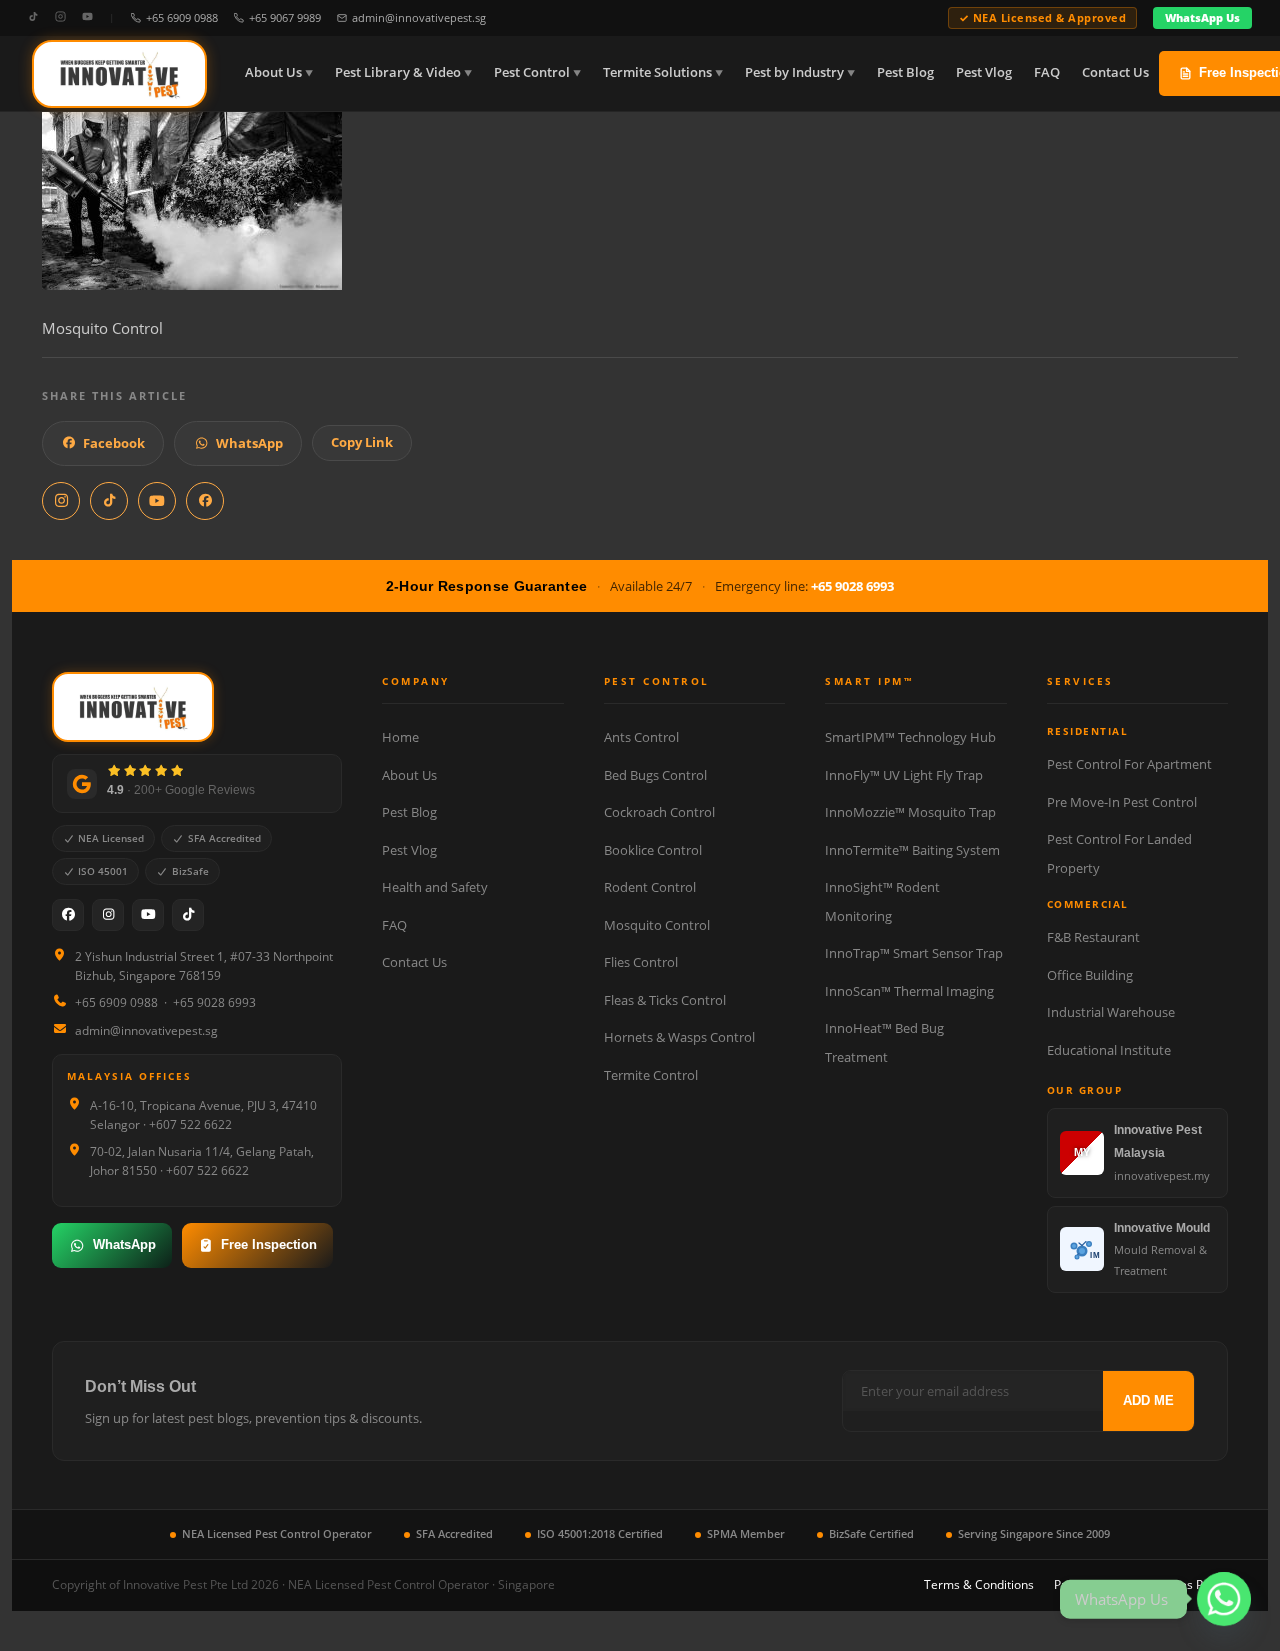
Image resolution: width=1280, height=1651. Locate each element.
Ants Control (641, 737)
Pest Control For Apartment (1129, 764)
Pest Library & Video (398, 72)
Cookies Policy (1188, 1584)
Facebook (114, 443)
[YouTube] (87, 17)
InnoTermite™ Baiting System (912, 850)
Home (400, 737)
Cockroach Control (659, 812)
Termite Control (651, 1075)
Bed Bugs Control (655, 775)
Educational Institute (1109, 1050)
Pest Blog (905, 72)
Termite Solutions (657, 72)
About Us (273, 72)
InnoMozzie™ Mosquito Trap (910, 812)
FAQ (1047, 72)
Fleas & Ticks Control (665, 1000)
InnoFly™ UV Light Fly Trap (904, 775)
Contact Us (1115, 72)
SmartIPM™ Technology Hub (910, 737)
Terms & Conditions (979, 1584)
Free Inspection (269, 1244)
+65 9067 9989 (285, 17)
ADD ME (1148, 1400)
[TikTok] (33, 17)
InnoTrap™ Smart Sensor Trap (914, 953)
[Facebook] (68, 915)
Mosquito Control (657, 925)
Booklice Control (653, 850)
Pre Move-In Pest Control (1122, 802)
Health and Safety (435, 887)
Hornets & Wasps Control (679, 1037)
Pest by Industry (794, 72)
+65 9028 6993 (852, 586)
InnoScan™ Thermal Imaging (909, 991)
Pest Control (532, 72)
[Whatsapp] (1224, 1599)
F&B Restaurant (1093, 937)
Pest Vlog (984, 72)
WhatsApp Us (1202, 17)
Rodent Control (650, 887)
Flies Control (641, 962)
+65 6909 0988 (182, 17)
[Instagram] (60, 17)
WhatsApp (249, 443)
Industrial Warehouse (1111, 1012)
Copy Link (362, 442)
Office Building (1090, 975)
